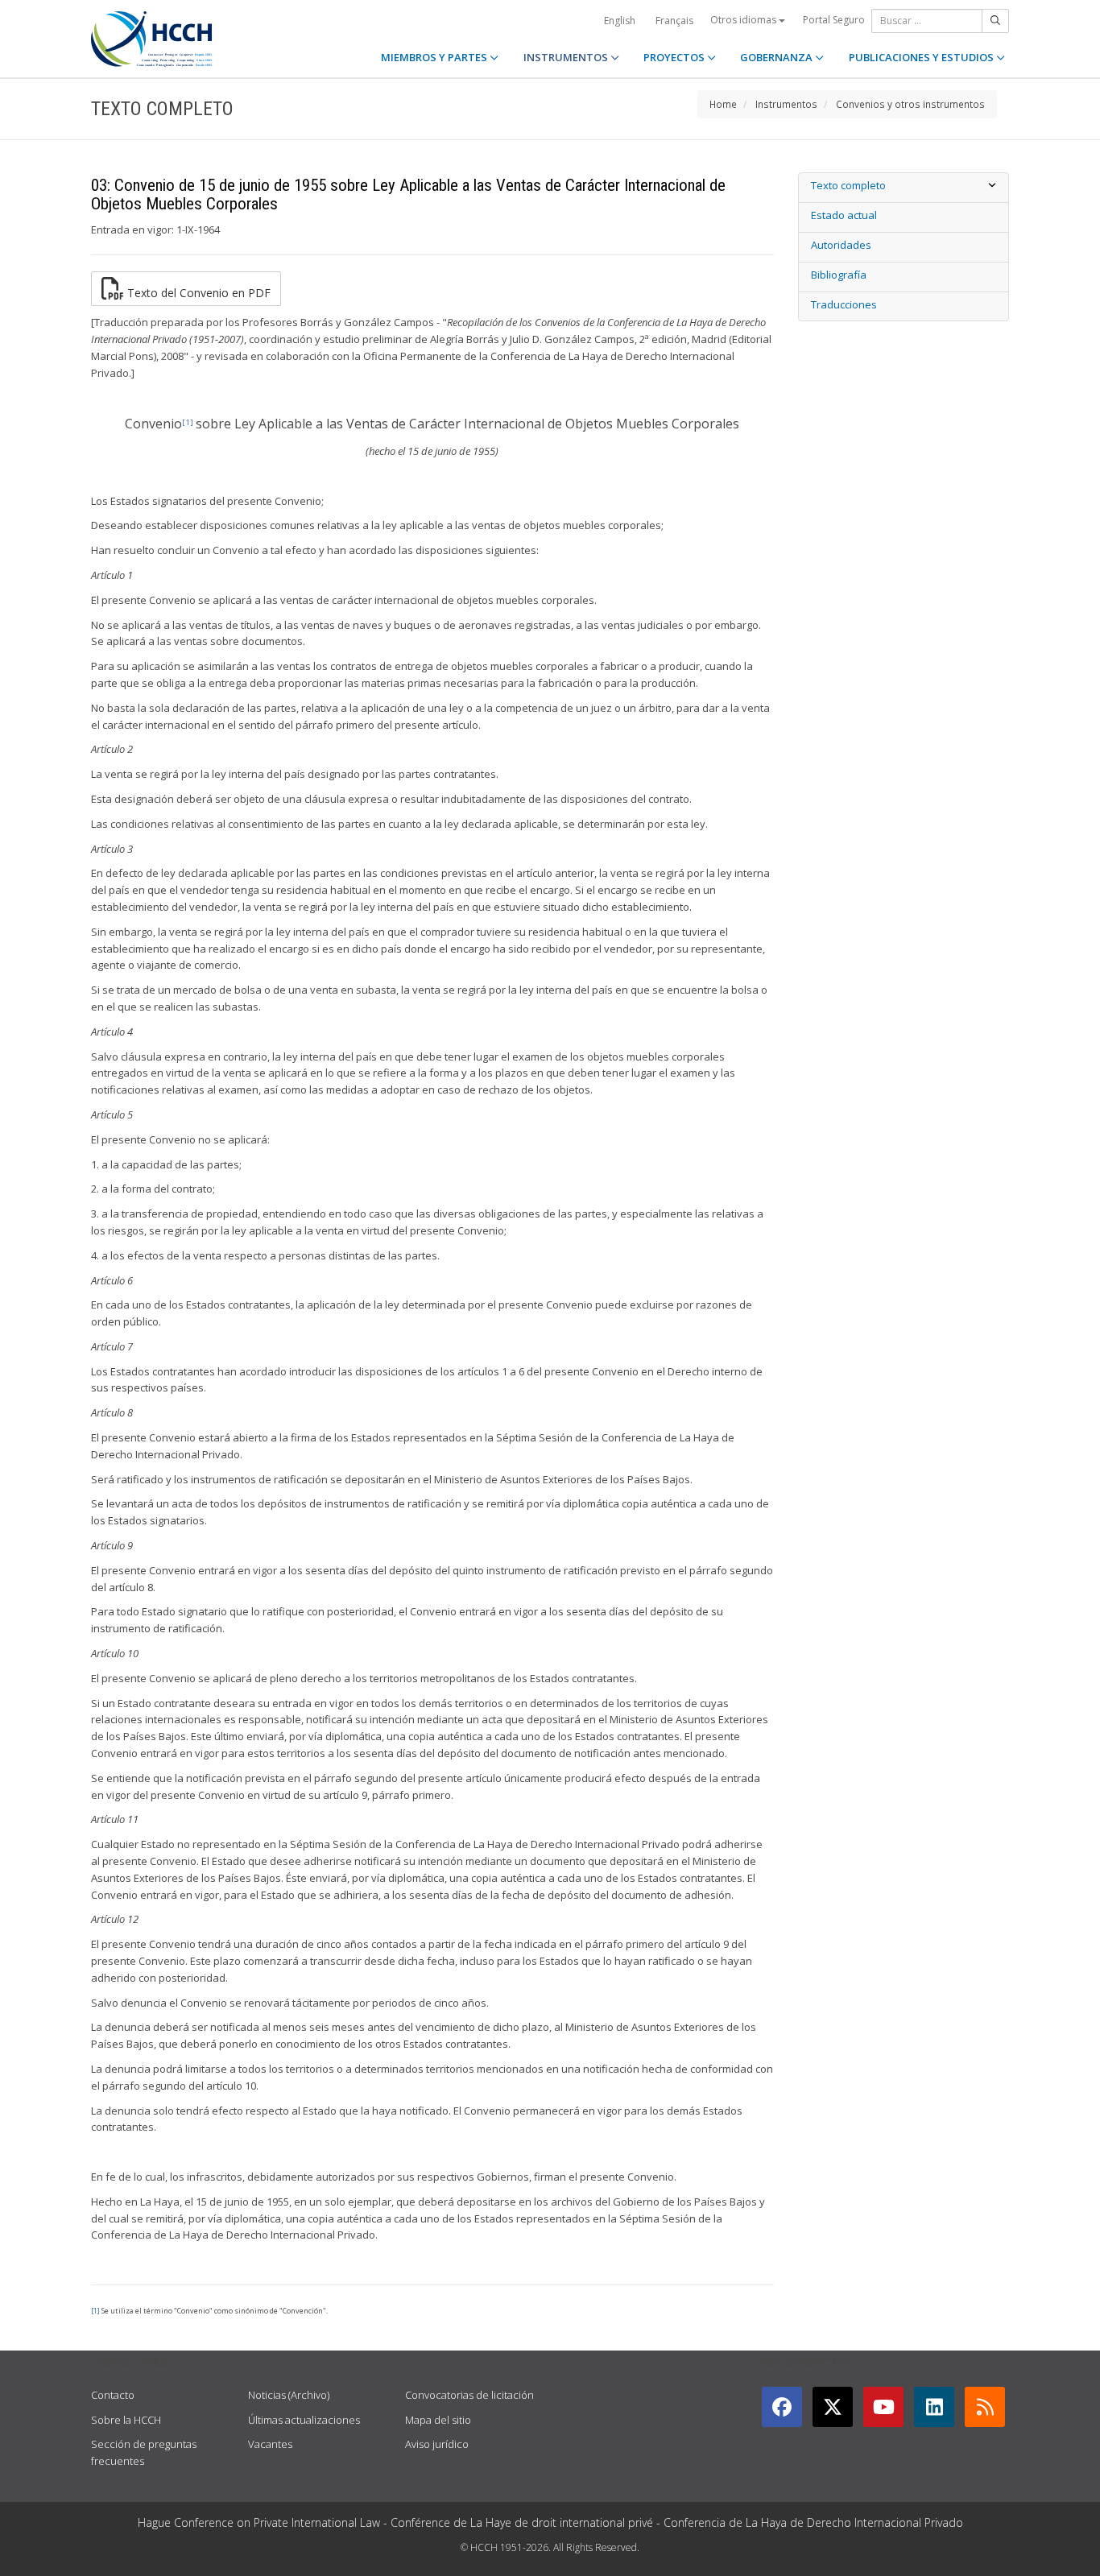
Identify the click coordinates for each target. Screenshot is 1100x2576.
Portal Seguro (834, 20)
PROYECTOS (675, 57)
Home (723, 104)
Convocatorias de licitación (469, 2395)
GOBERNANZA (777, 57)
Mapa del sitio (438, 2420)
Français (674, 21)
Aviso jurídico (437, 2444)
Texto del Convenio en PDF (197, 292)
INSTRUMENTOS (567, 57)
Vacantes (270, 2444)
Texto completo (848, 185)
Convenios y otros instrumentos (910, 104)
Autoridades (841, 245)
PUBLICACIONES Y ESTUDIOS (922, 57)
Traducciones (844, 304)
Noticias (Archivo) (289, 2395)
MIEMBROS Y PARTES (435, 57)
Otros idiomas (744, 20)
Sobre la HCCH (126, 2420)
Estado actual (844, 215)
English (620, 21)
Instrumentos (786, 104)
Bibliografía (839, 275)
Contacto (113, 2395)
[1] (95, 2311)
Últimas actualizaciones (304, 2420)
